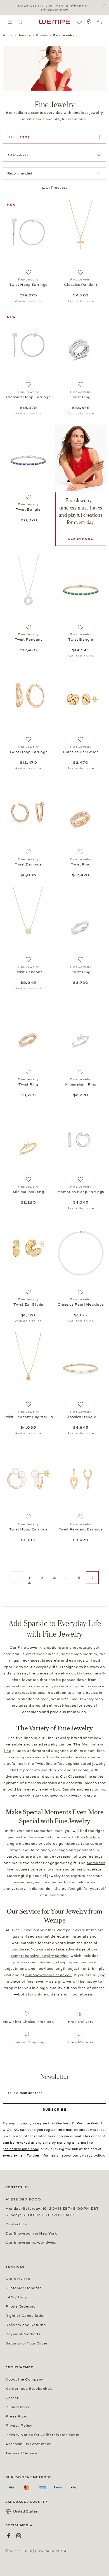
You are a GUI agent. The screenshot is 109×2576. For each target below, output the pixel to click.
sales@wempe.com (21, 2149)
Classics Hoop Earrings (28, 397)
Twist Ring (81, 397)
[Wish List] (79, 22)
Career (12, 2398)
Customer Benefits (23, 2288)
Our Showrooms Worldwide (31, 2243)
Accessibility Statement (28, 2444)
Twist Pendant (29, 640)
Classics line (80, 1777)
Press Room (17, 2416)
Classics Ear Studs (81, 752)
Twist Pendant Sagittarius (28, 1417)
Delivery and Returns (25, 2325)
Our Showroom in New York (31, 2233)
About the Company (24, 2379)
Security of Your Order (26, 2343)
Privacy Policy (19, 2426)
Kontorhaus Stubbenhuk (29, 2389)
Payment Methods (23, 2334)
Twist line (44, 1764)
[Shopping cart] (99, 22)
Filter (19, 137)
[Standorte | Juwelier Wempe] (89, 22)
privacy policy (92, 2155)
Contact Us (16, 2224)
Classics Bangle (81, 1417)
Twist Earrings (28, 864)
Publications (17, 2407)
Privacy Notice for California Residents (42, 2435)
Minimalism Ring (81, 1084)
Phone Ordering (20, 2306)
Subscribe (55, 2110)
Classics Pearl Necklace (81, 1304)
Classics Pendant (81, 285)
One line (92, 1837)
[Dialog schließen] (105, 6)
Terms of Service (21, 2453)
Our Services (18, 2279)
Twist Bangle (28, 509)
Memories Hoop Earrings (81, 1192)
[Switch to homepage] (54, 22)
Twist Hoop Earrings (28, 285)
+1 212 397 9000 (23, 2199)
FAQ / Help (16, 2297)
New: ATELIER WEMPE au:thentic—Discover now (54, 8)
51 (80, 1578)
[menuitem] (10, 22)
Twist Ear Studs (28, 1304)
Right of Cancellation (26, 2316)
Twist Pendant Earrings (81, 1529)
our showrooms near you (49, 1975)
